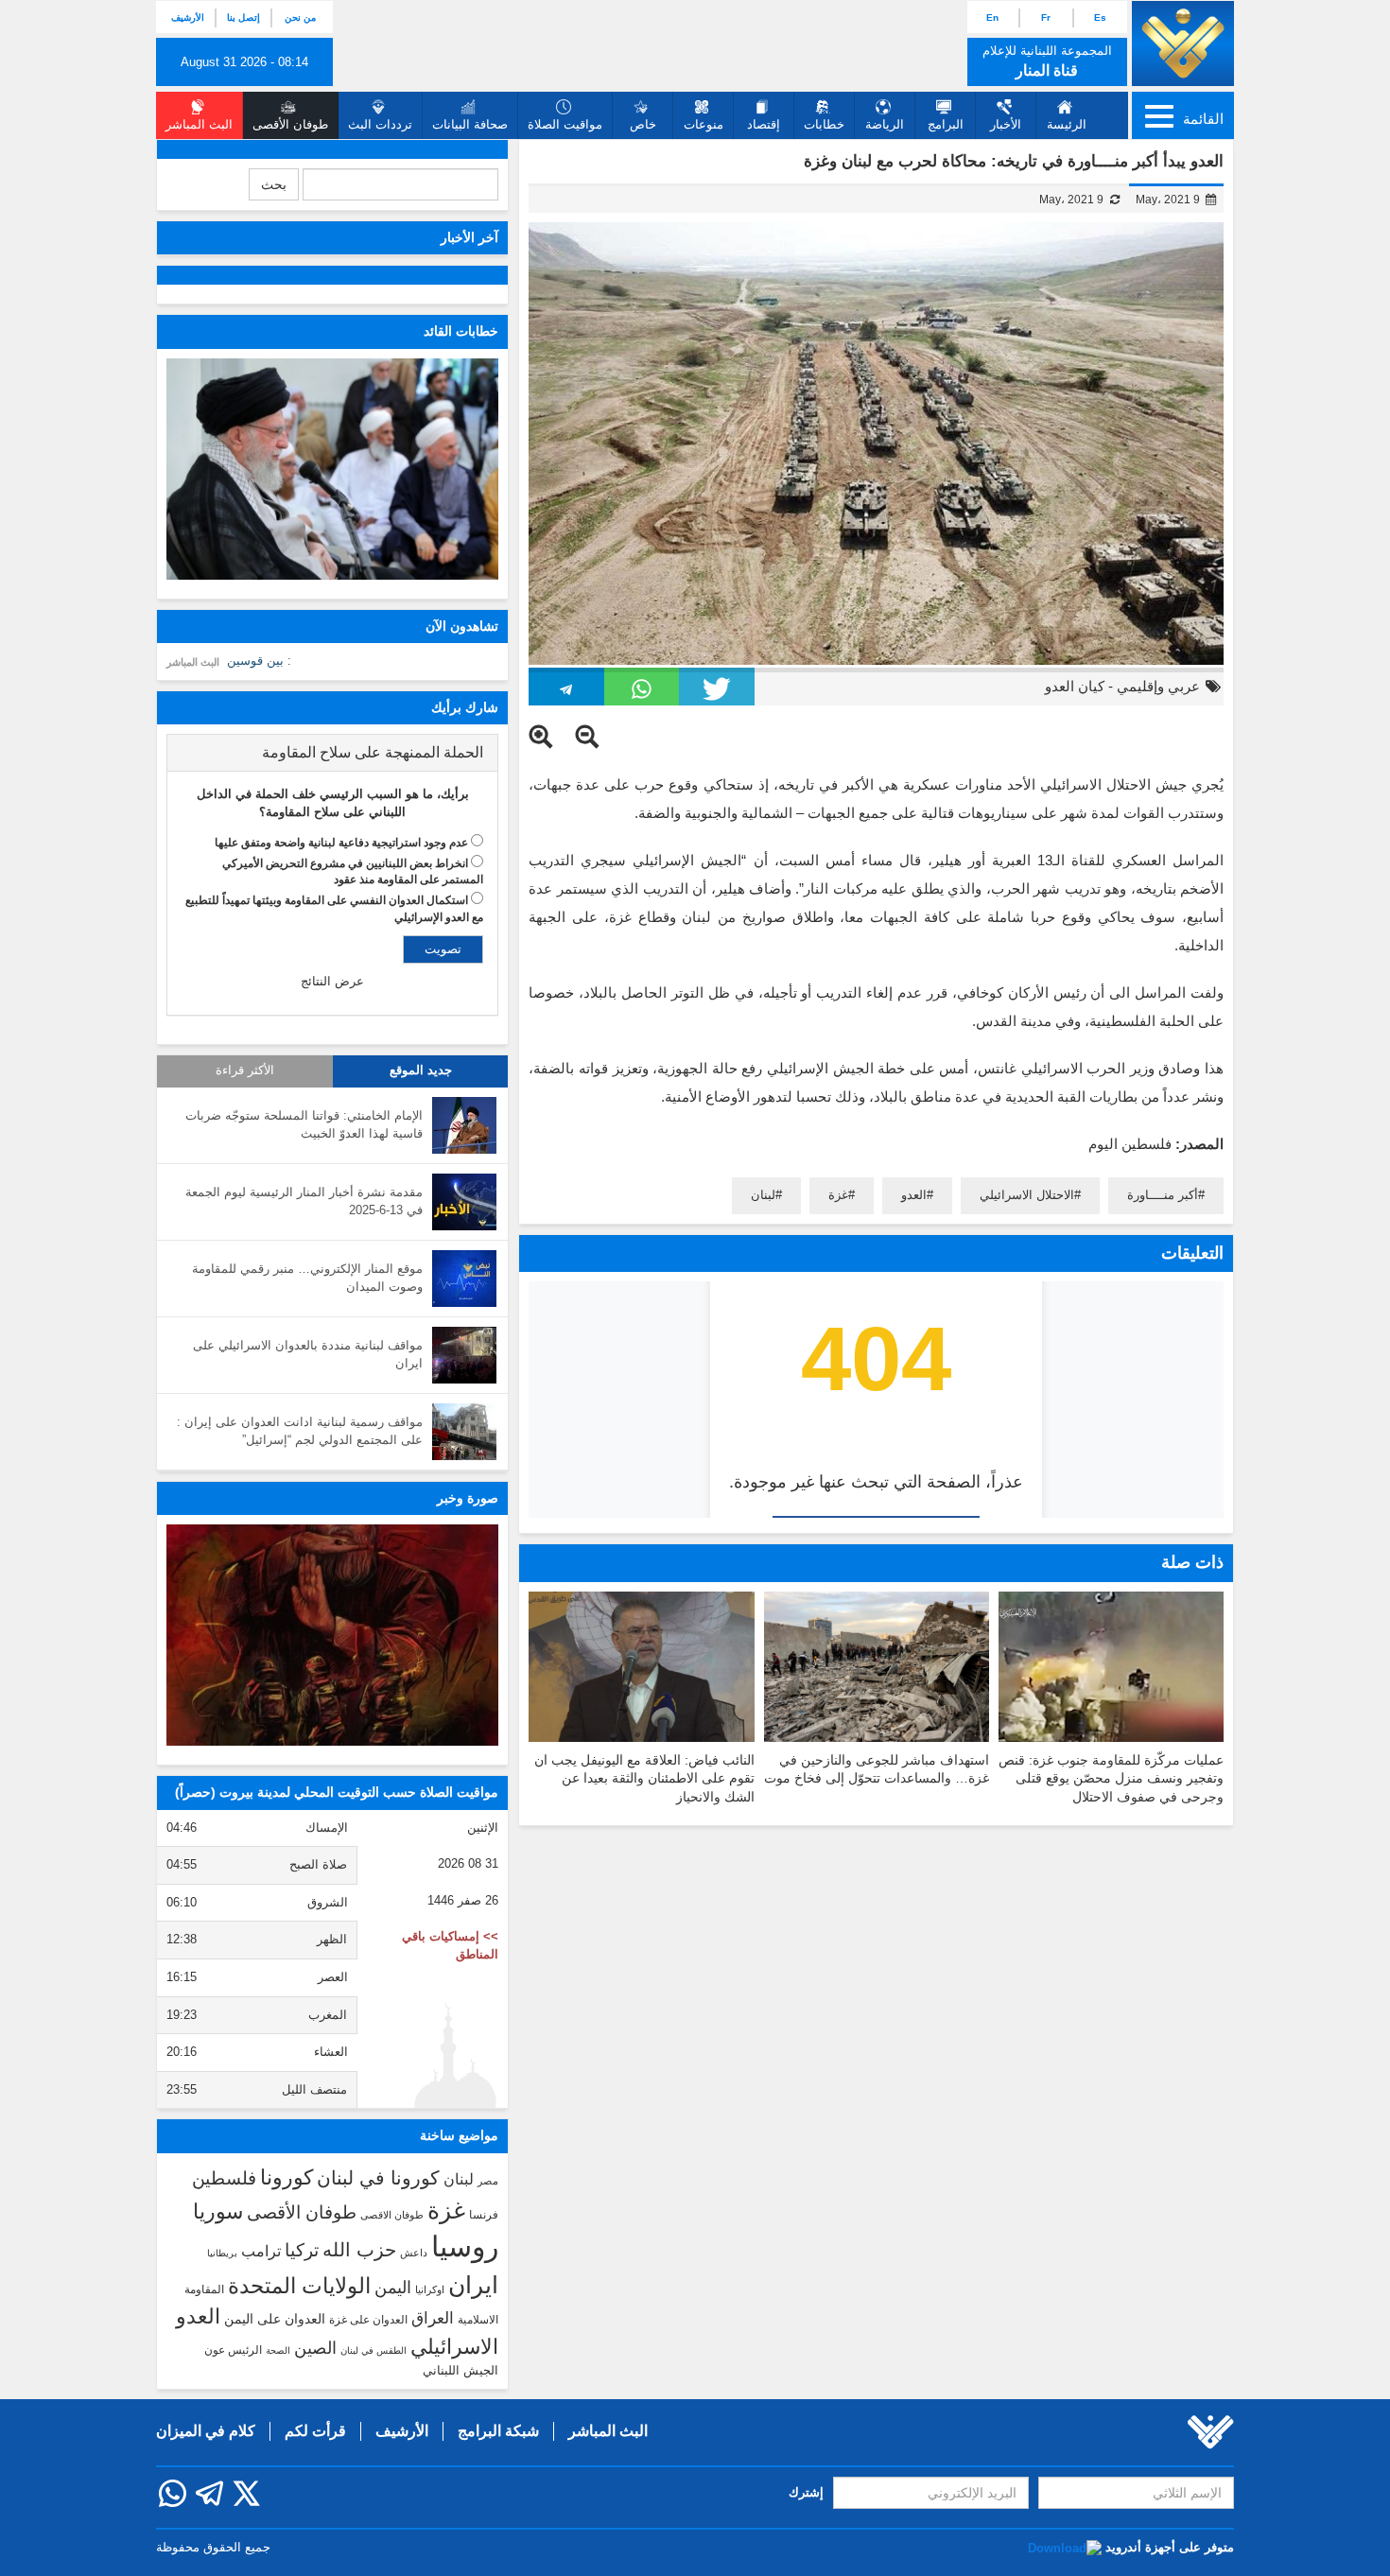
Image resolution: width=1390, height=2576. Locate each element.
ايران (473, 2285)
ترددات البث (380, 124)
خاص (643, 124)
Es (1100, 17)
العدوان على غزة (368, 2320)
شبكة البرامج (498, 2431)
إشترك (806, 2492)
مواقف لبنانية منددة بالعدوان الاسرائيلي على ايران (308, 1354)
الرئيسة (1067, 124)
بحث (274, 184)
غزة (838, 1195)
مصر (488, 2181)
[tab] (332, 753)
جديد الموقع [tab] (421, 1070)
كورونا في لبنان (378, 2178)
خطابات (824, 124)
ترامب (261, 2251)
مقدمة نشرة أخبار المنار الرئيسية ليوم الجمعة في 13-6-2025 (304, 1201)
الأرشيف (188, 17)
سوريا (218, 2211)
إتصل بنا (243, 17)
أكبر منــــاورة (1163, 1195)
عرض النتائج (332, 981)
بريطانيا (222, 2253)
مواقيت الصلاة (565, 124)
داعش (414, 2253)
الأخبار (1006, 124)
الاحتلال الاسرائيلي (1027, 1195)
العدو (914, 1195)
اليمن (393, 2288)
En (992, 17)
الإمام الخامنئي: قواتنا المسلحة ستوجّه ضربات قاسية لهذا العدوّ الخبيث (304, 1124)
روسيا (465, 2246)
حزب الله (359, 2250)
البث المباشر (193, 662)
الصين (315, 2348)
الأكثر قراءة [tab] (245, 1070)
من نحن (300, 17)
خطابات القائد (461, 331)
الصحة (278, 2350)
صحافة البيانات (470, 124)
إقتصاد (764, 124)
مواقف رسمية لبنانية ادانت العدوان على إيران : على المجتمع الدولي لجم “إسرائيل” (300, 1431)
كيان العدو (1075, 686)
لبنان (763, 1195)
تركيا (302, 2250)
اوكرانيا (430, 2289)
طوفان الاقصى (392, 2215)
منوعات (704, 124)
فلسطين (224, 2178)
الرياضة (885, 124)
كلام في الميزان (206, 2431)
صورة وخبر (468, 1498)
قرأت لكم (315, 2431)
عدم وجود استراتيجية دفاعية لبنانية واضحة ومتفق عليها (341, 843)
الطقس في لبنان (374, 2350)
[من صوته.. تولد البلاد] (332, 1635)
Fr (1046, 17)
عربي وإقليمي (1158, 686)
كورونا (287, 2177)
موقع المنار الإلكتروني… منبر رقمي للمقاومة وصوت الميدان (307, 1278)
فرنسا (484, 2215)
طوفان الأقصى (302, 2212)
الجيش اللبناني (460, 2370)
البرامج (946, 124)
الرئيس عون (233, 2350)
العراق (433, 2318)
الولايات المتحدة (299, 2286)
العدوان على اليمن (275, 2319)
